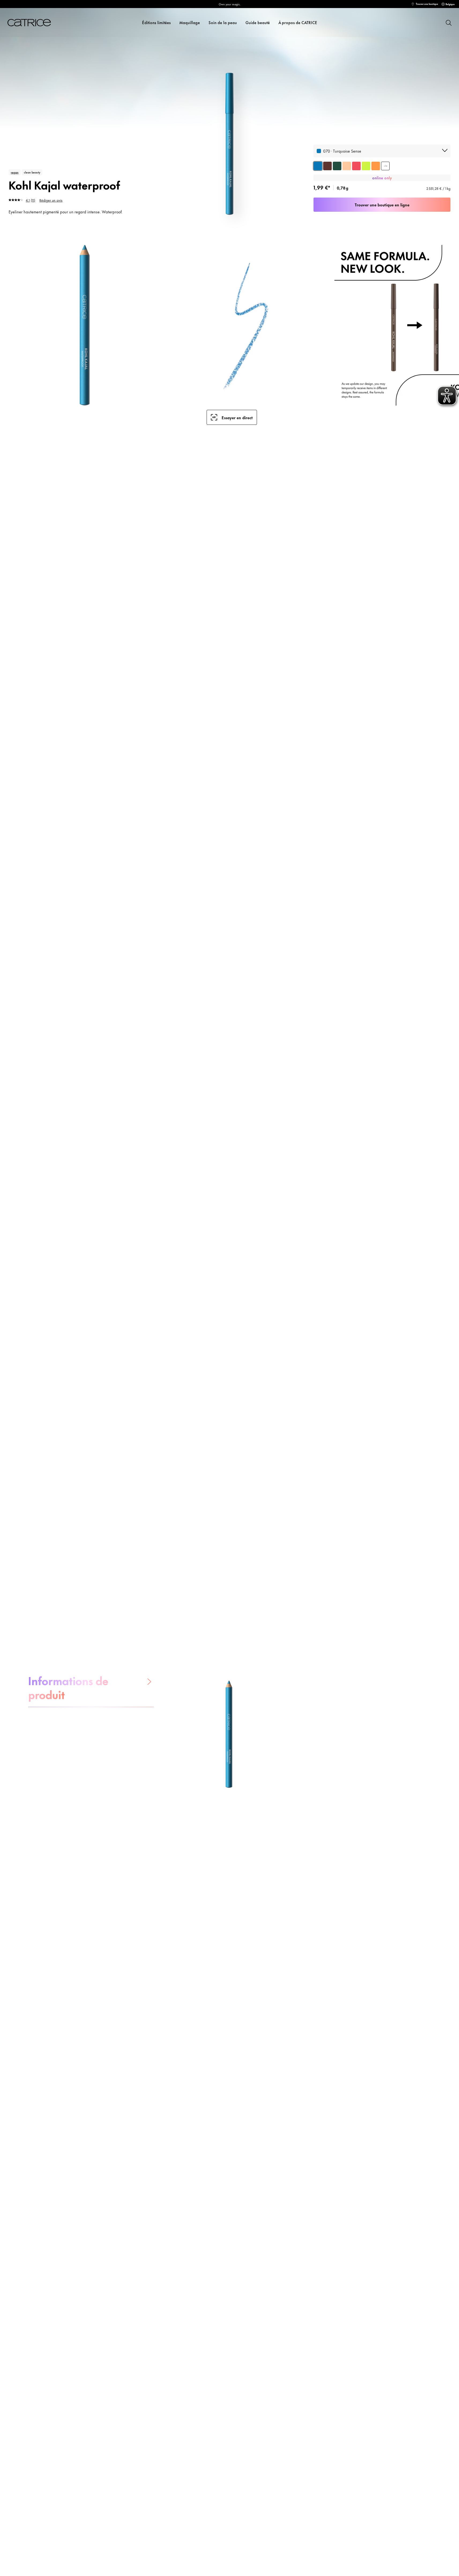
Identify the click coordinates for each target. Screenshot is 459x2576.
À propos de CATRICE (298, 22)
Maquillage (190, 22)
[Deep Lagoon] (337, 166)
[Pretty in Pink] (356, 166)
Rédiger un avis (51, 200)
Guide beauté (258, 22)
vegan (15, 172)
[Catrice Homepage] (32, 23)
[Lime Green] (366, 166)
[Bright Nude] (347, 166)
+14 (385, 166)
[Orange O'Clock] (376, 166)
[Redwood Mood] (327, 166)
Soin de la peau (223, 22)
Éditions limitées (156, 22)
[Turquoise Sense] (318, 166)
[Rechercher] (448, 22)
